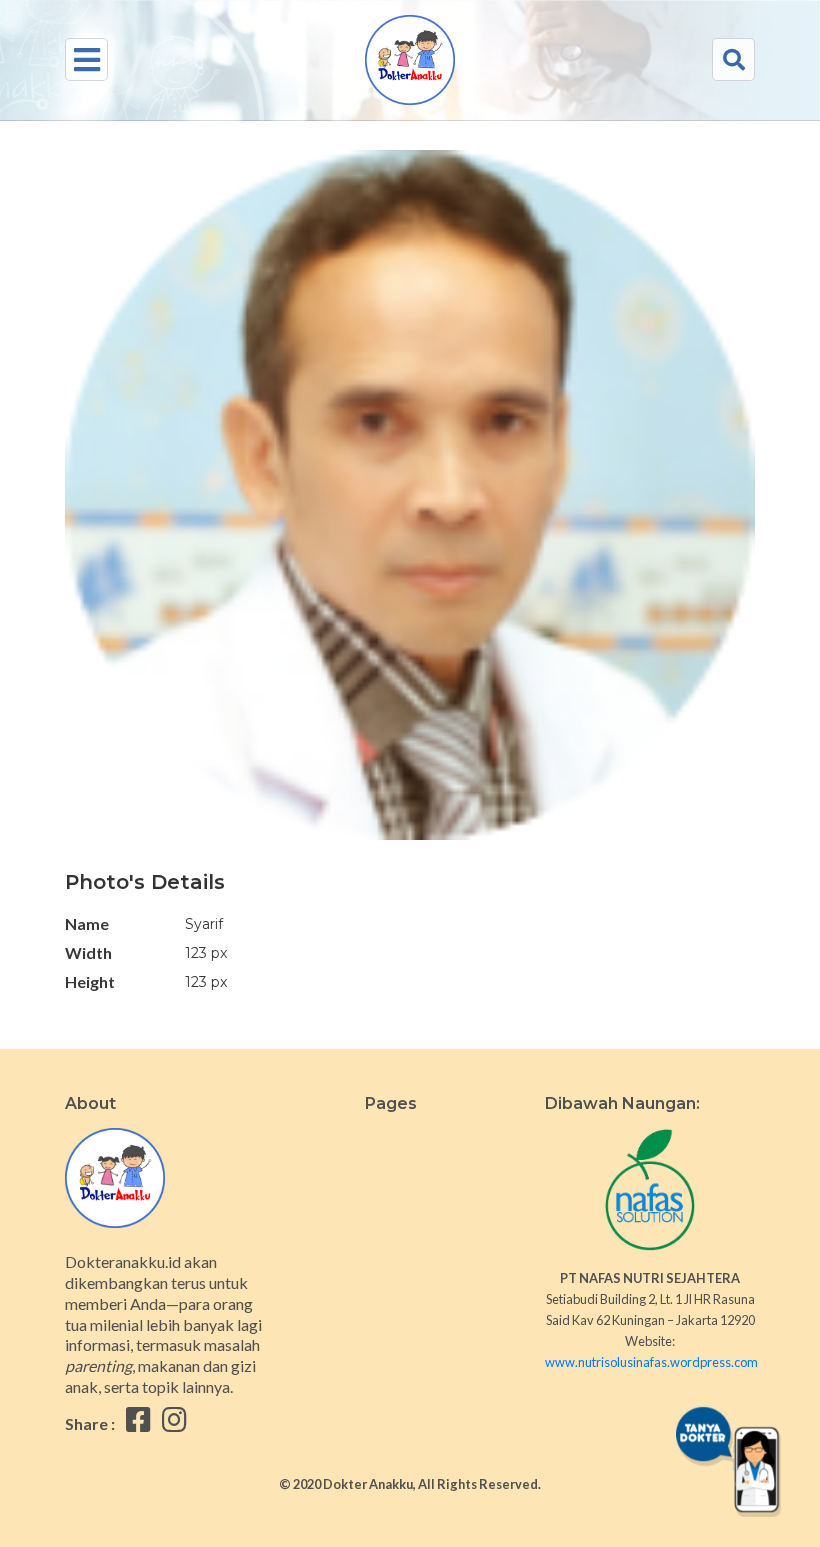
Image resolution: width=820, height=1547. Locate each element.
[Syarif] (410, 507)
